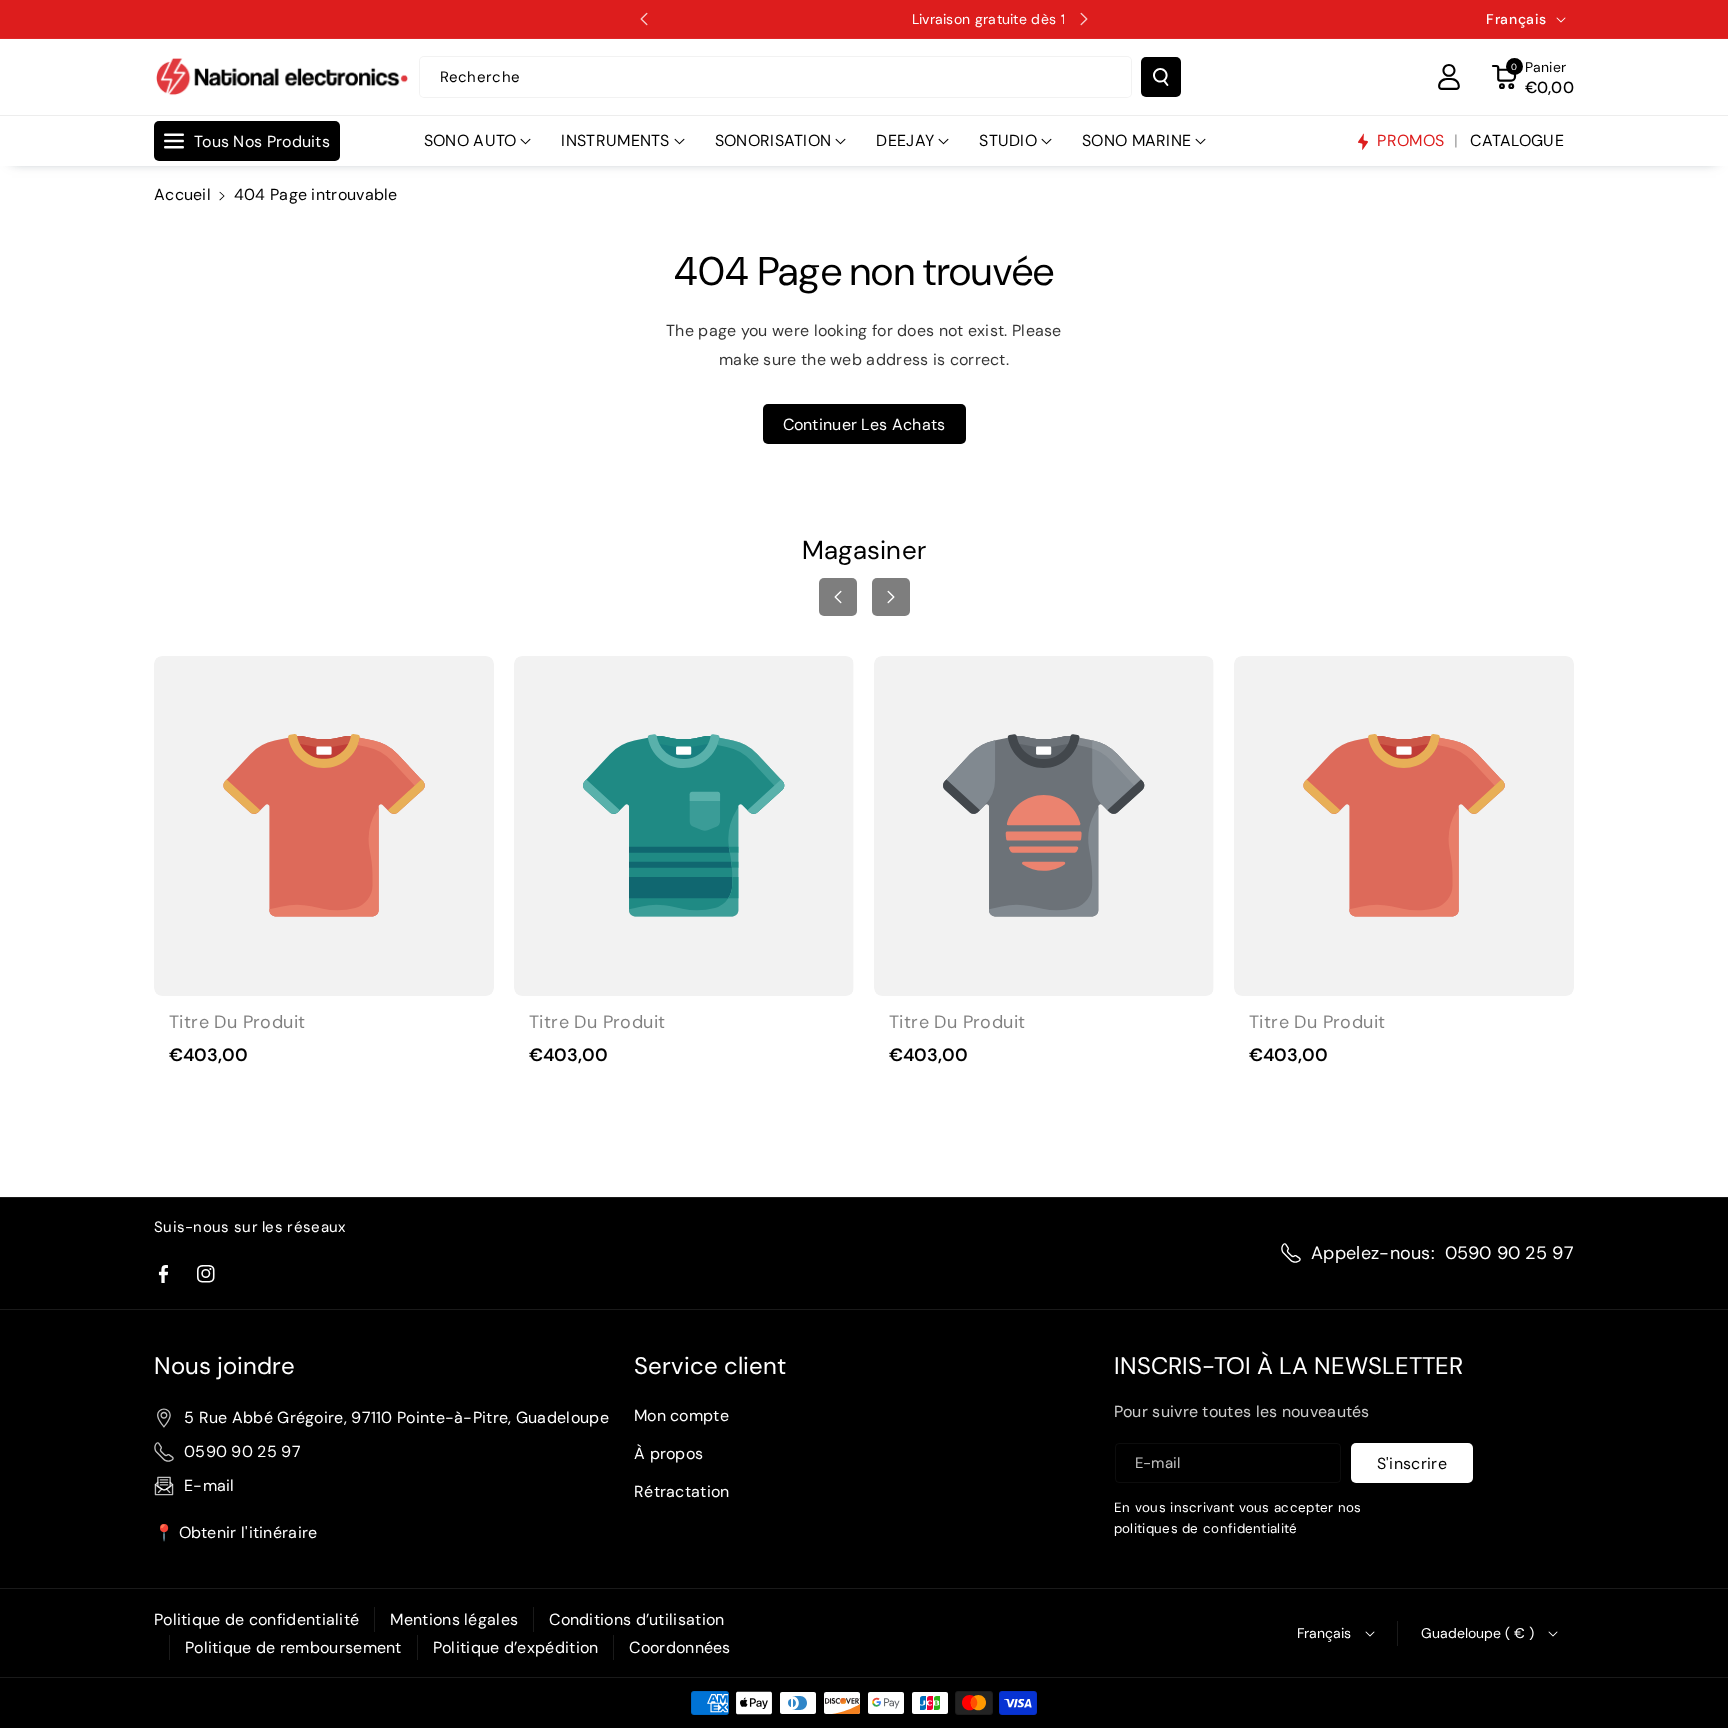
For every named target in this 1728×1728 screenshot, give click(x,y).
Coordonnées (679, 1647)
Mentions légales (454, 1619)
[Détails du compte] (1449, 77)
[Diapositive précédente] (644, 19)
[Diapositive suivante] (1084, 19)
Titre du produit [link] (237, 1022)
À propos (668, 1453)
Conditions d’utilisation (636, 1619)
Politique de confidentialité (256, 1619)
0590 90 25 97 (1509, 1253)
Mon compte (681, 1415)
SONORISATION (773, 140)
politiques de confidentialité (1206, 1528)
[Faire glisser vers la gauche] (838, 597)
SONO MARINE (1136, 140)
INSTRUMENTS (615, 140)
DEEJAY (905, 140)
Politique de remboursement (293, 1647)
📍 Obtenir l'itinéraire (236, 1532)
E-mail (209, 1485)
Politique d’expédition (516, 1647)
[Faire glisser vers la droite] (891, 597)
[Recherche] (1161, 77)
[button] (1533, 77)
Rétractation (682, 1491)
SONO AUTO (470, 140)
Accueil (182, 194)
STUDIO (1008, 140)
